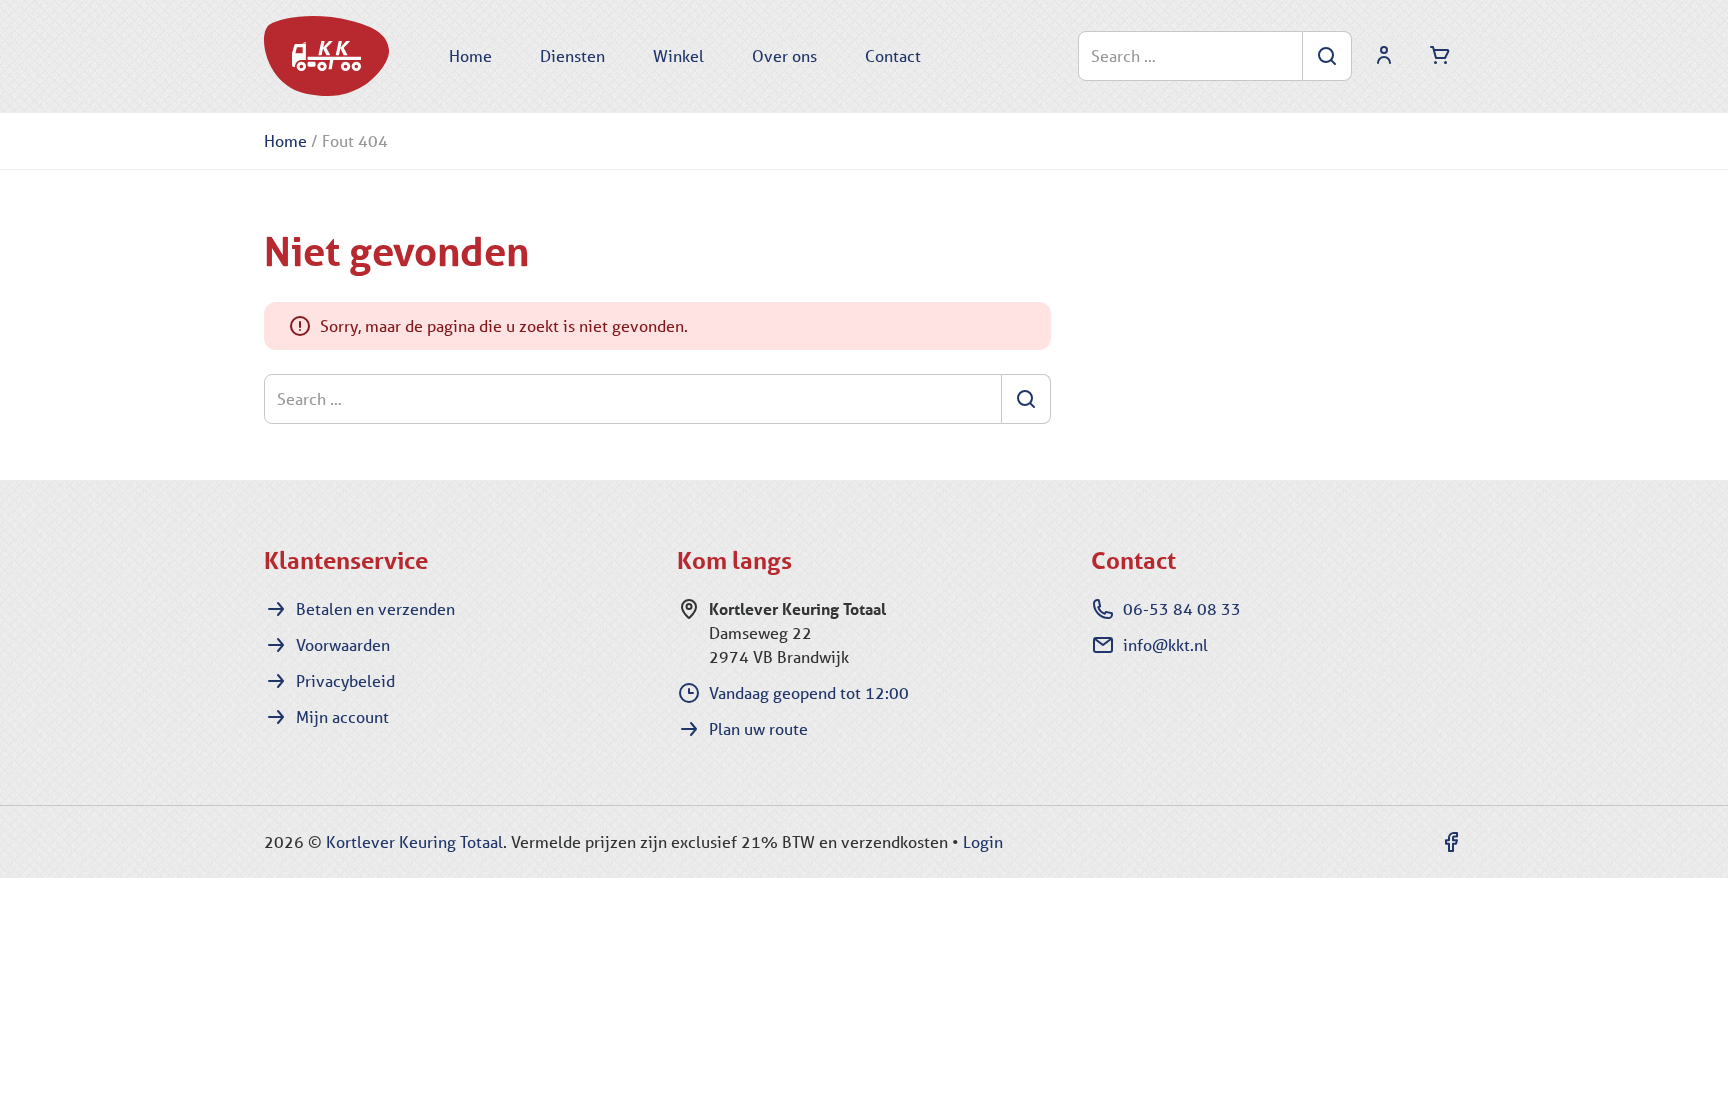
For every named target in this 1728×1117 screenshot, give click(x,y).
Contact (893, 55)
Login (983, 841)
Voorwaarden (343, 644)
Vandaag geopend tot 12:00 (809, 692)
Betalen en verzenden (375, 608)
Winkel (678, 55)
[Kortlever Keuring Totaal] (326, 56)
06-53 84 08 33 (1182, 608)
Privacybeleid (345, 680)
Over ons (784, 55)
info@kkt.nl (1165, 644)
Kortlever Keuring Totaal (414, 841)
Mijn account (342, 716)
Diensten (572, 55)
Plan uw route (758, 728)
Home (470, 55)
